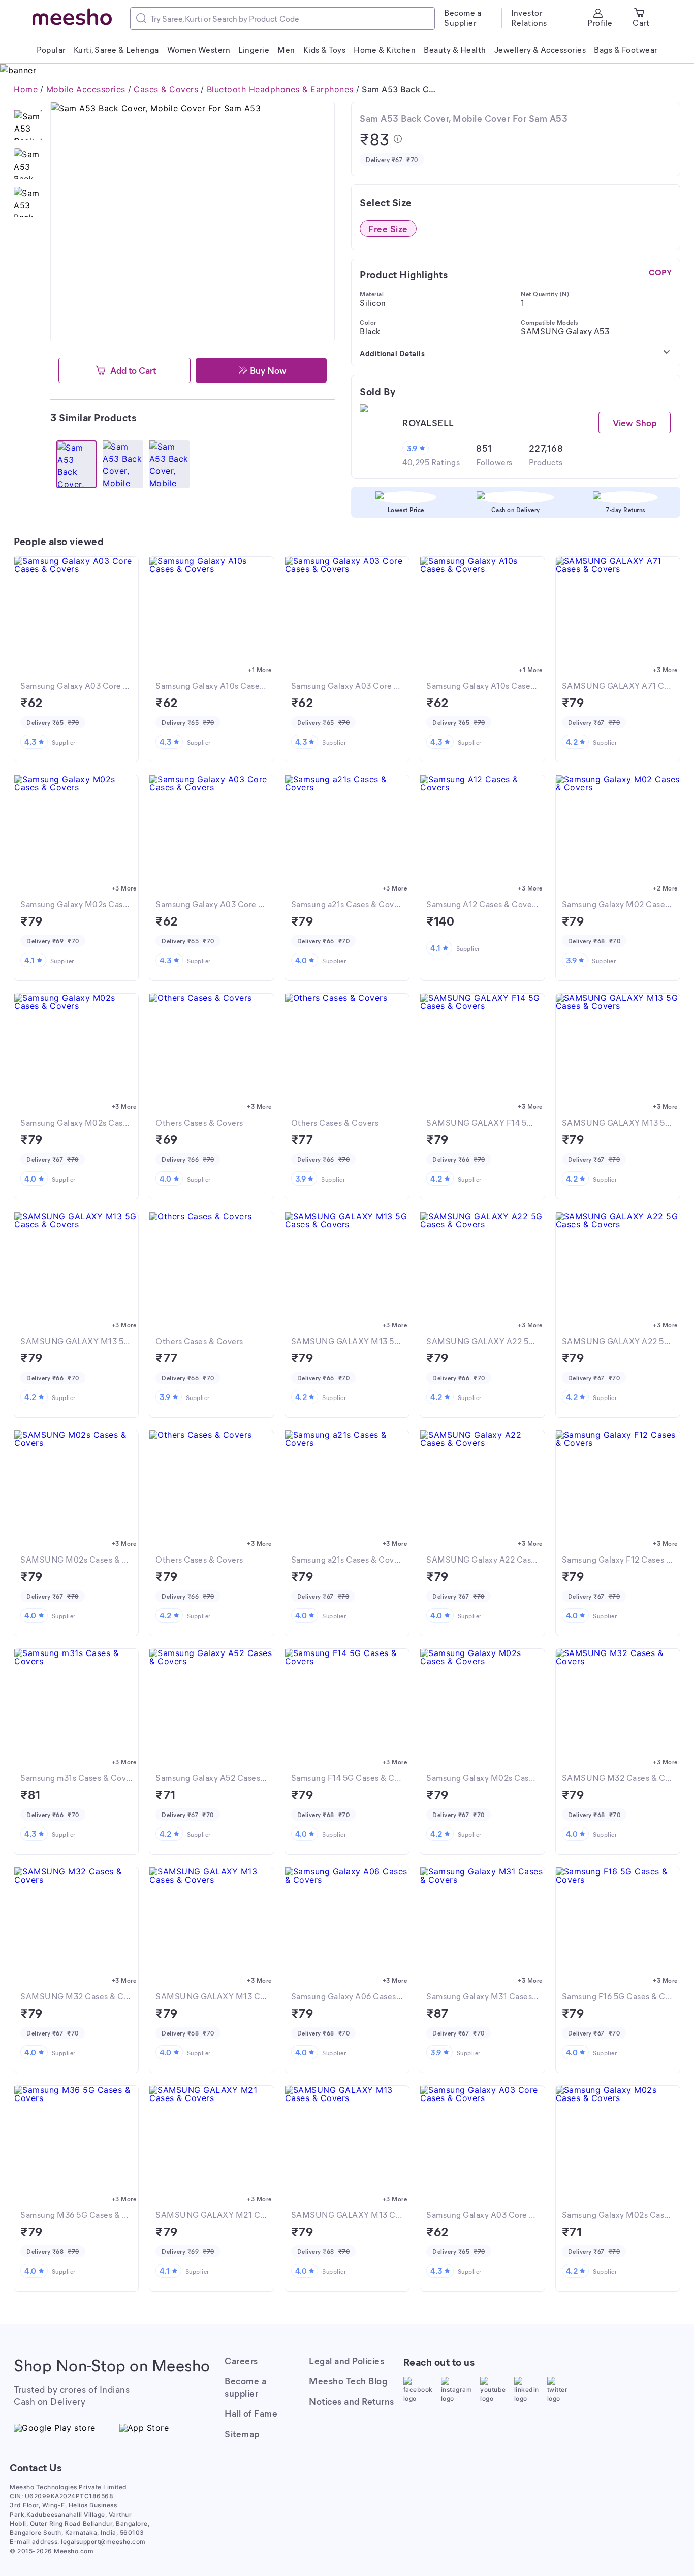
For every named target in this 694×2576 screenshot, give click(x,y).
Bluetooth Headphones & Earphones (280, 89)
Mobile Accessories (86, 89)
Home (26, 89)
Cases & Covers (166, 89)
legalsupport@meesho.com (103, 2542)
